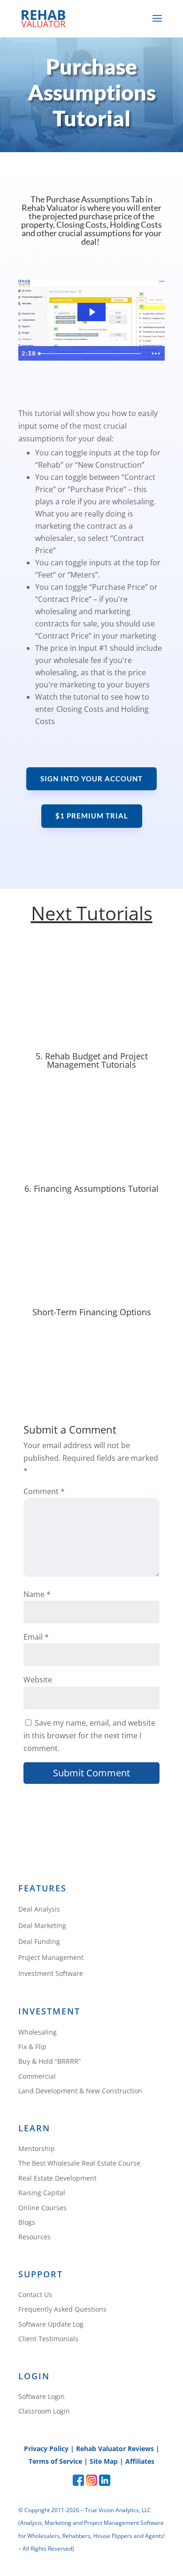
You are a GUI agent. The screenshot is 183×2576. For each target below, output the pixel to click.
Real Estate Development (57, 2179)
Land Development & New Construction (80, 2091)
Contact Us (35, 2295)
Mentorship (37, 2149)
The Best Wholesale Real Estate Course (79, 2163)
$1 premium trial (92, 816)
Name (37, 1594)
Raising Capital (42, 2193)
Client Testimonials (48, 2339)
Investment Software (51, 1974)
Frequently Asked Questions (62, 2310)
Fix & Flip (32, 2047)
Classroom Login (44, 2411)
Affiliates (140, 2461)
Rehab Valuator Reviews (115, 2449)
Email (36, 1637)
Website (38, 1680)
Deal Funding (39, 1942)
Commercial (37, 2077)
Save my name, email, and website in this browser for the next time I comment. (89, 1735)
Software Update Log (51, 2325)
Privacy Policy (46, 2449)
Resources (34, 2237)
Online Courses (42, 2208)
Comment (44, 1491)
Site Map (104, 2461)
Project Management (51, 1958)
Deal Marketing (42, 1926)
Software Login (42, 2397)
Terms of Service (55, 2461)
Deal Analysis (39, 1909)
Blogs (27, 2223)
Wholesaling (38, 2032)
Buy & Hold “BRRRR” (50, 2062)
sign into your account (91, 779)
